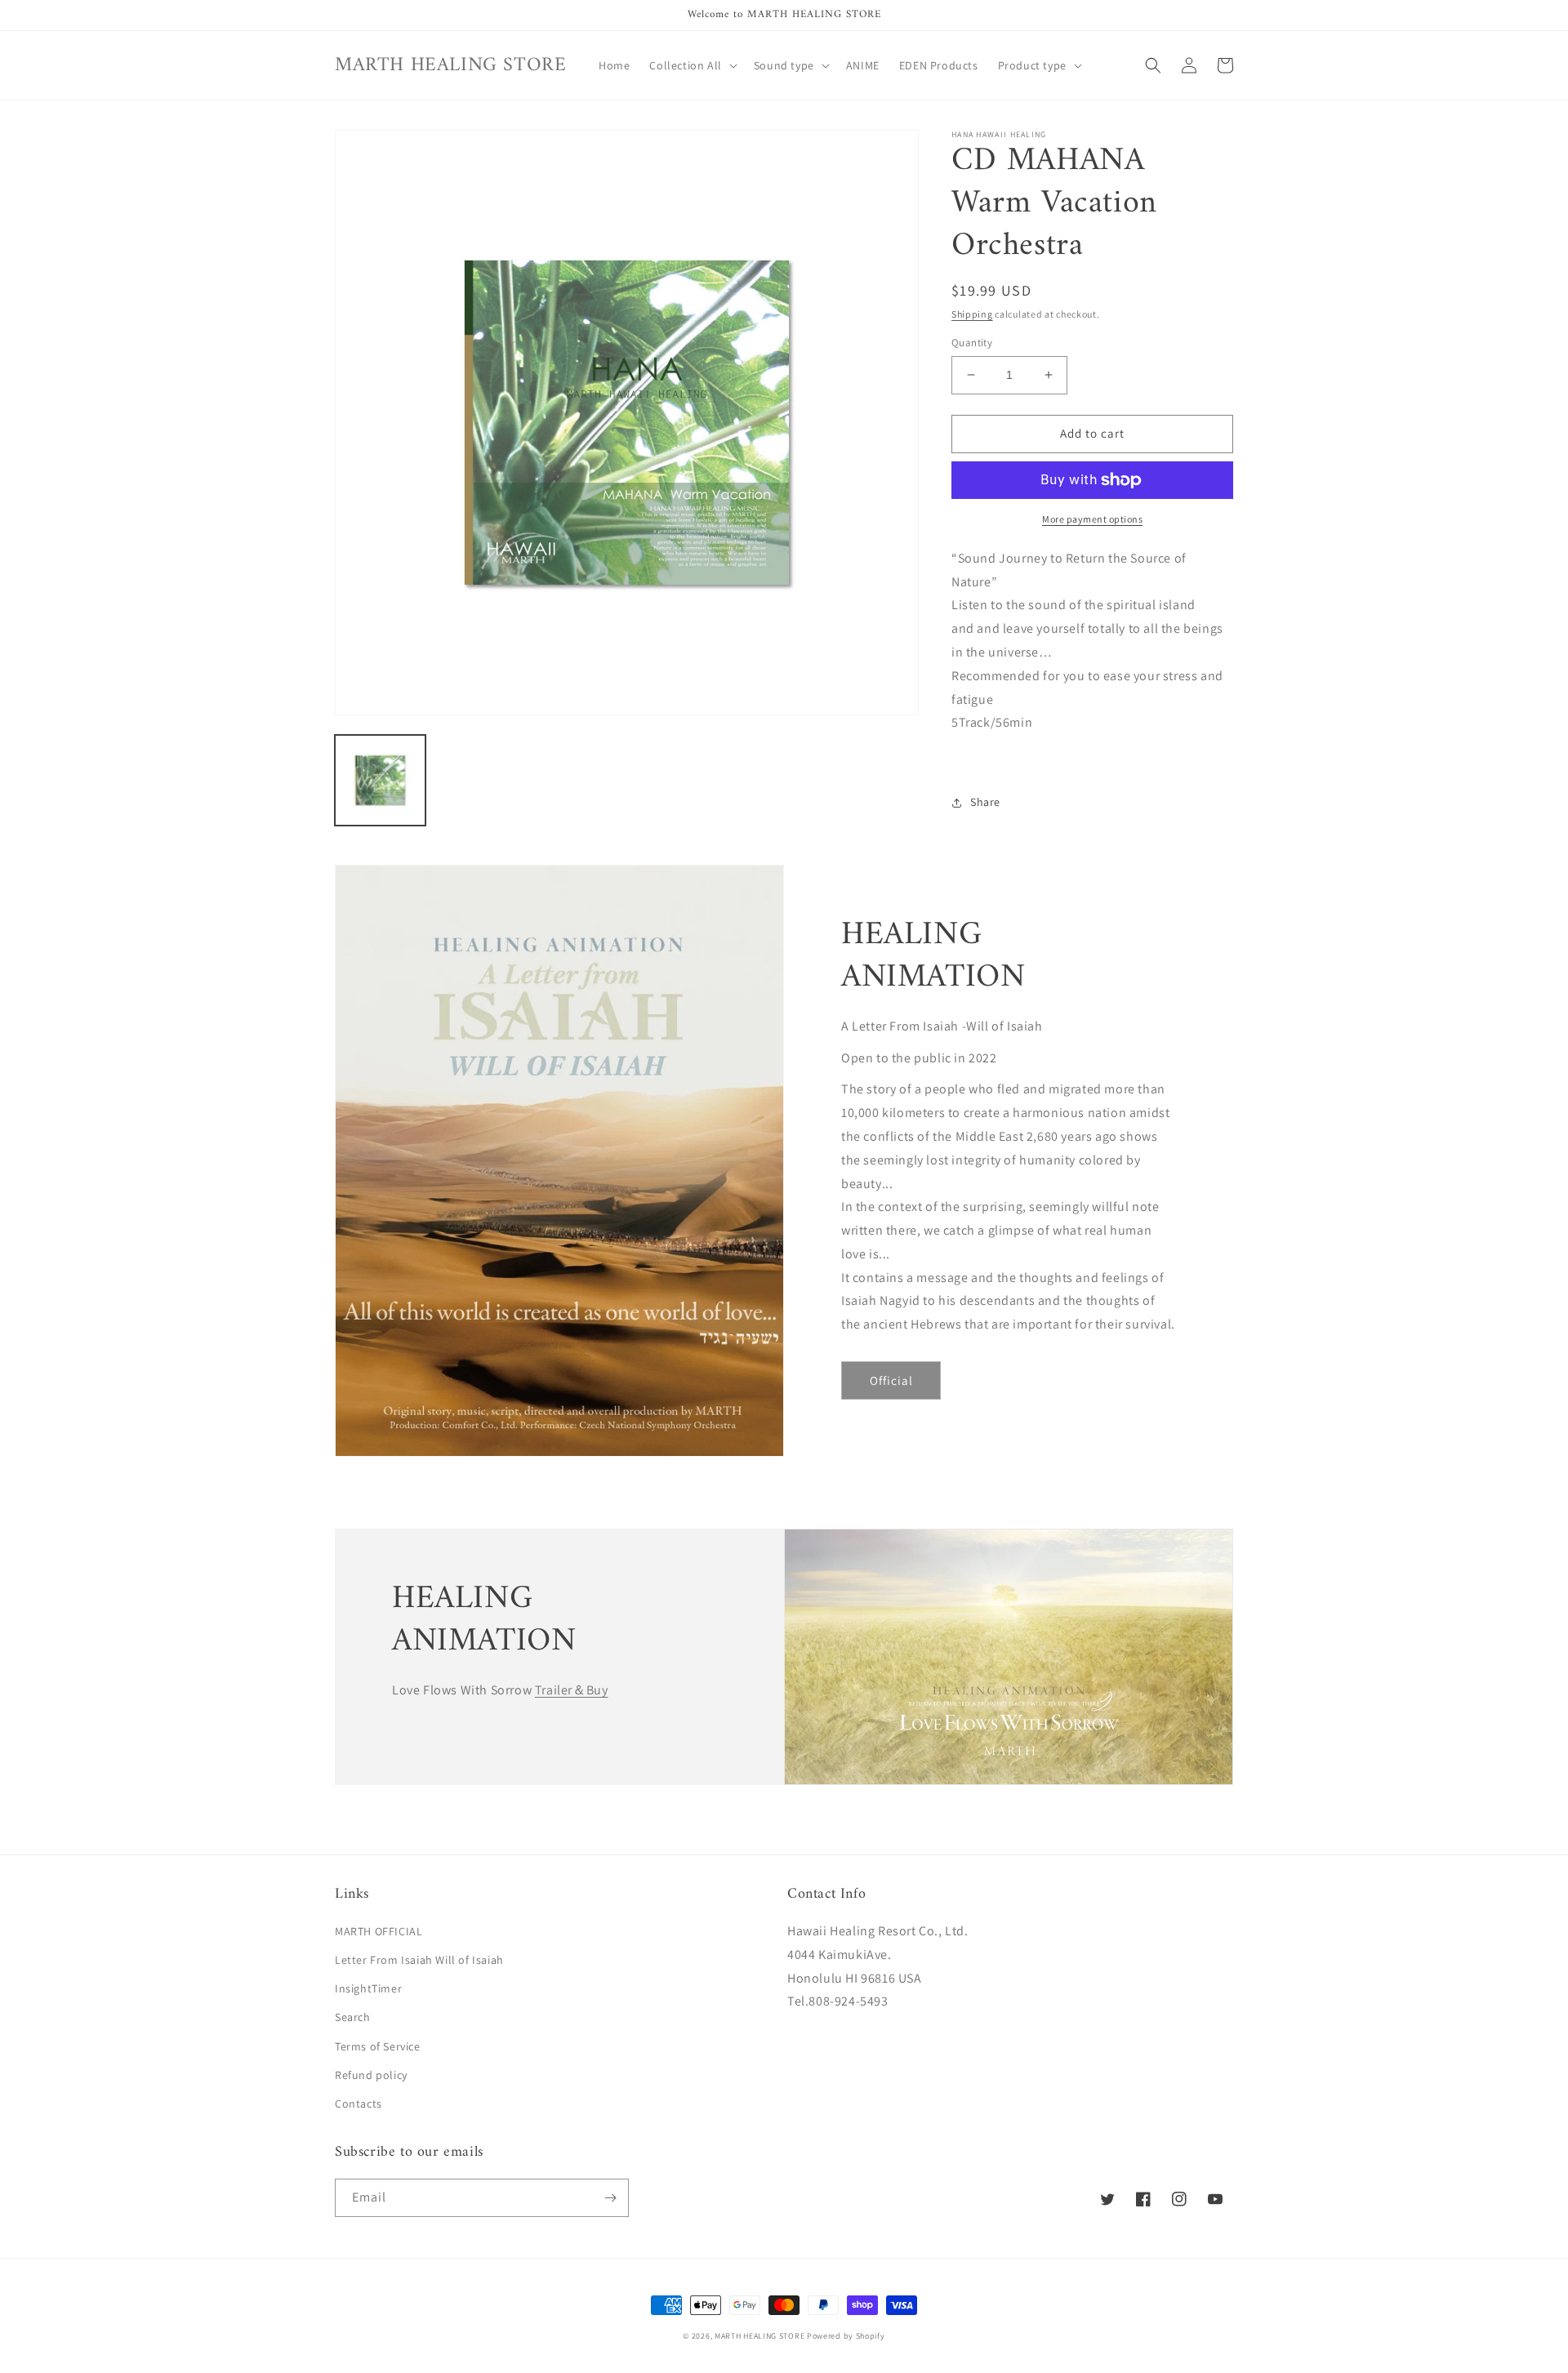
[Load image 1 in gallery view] (380, 780)
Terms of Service (378, 2046)
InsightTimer (368, 1988)
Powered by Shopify (846, 2336)
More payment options (1092, 519)
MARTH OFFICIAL (379, 1931)
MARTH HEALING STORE (759, 2336)
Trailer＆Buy (572, 1690)
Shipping (972, 314)
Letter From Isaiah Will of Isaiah (419, 1960)
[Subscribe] (610, 2198)
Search (353, 2017)
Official (891, 1380)
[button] (691, 65)
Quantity (972, 343)
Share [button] (985, 802)
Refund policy (371, 2075)
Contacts (359, 2104)
